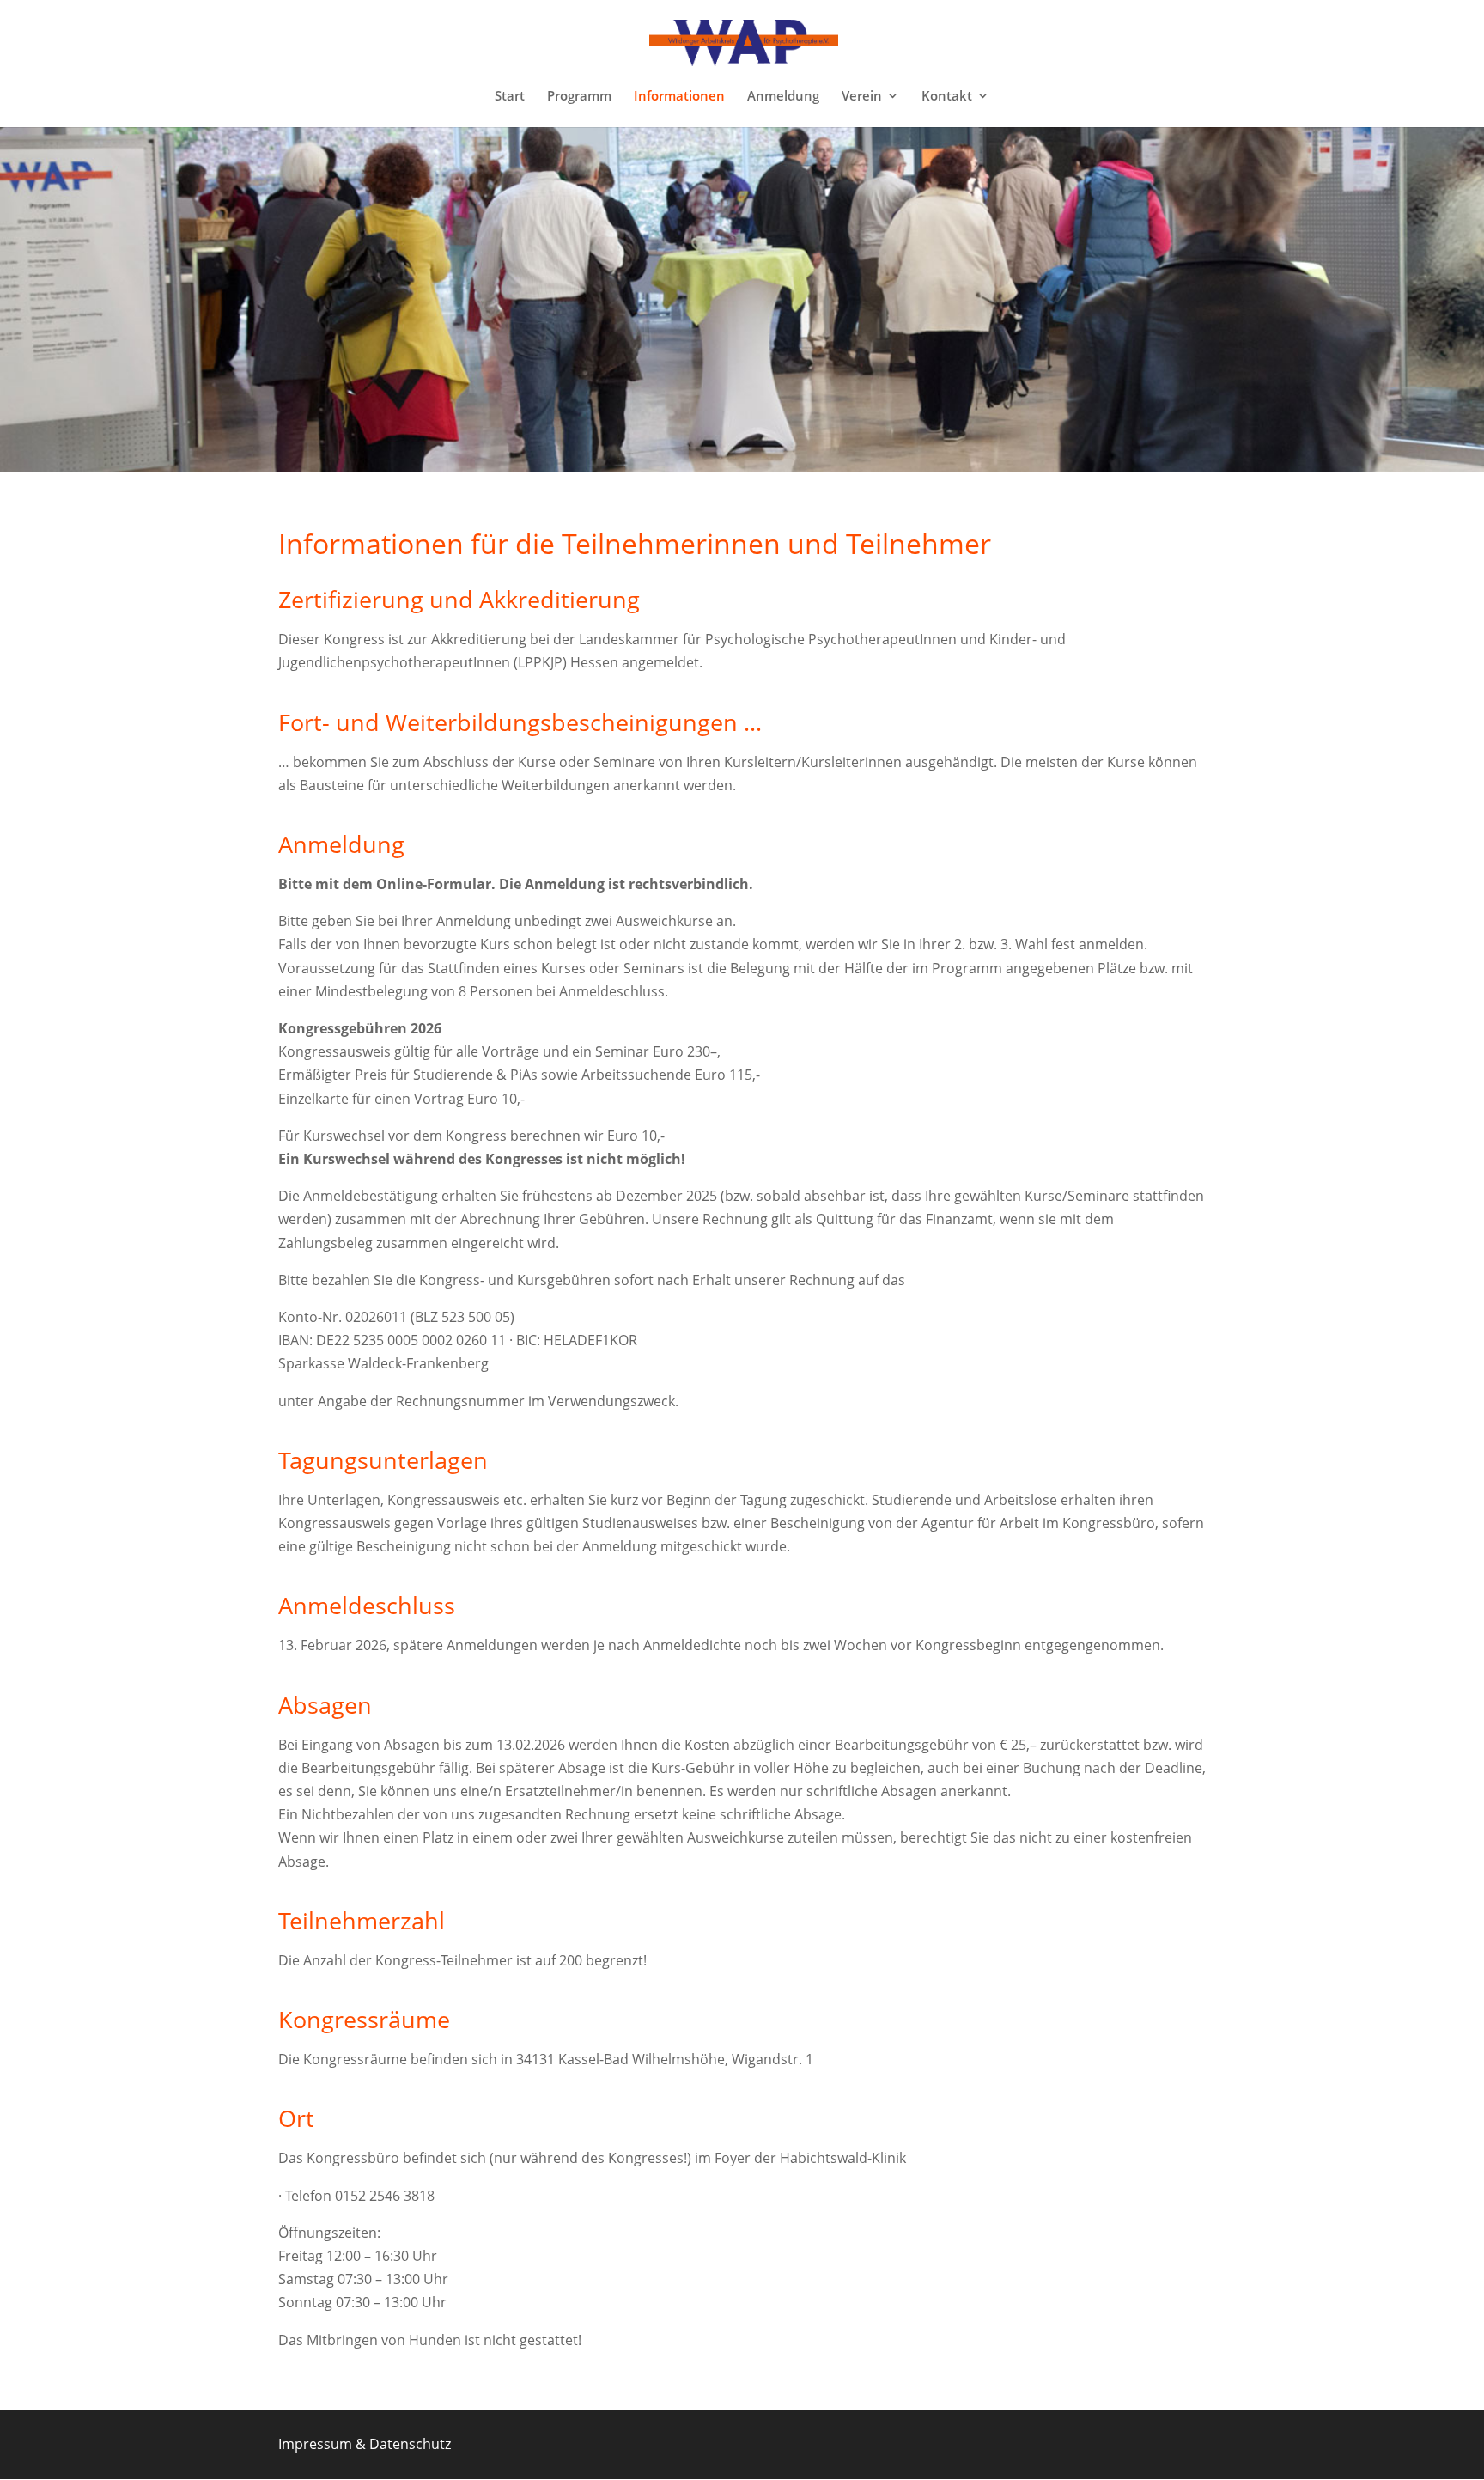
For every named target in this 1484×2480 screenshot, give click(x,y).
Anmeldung (783, 97)
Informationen (679, 97)
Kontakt (947, 97)
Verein (862, 97)
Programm (579, 97)
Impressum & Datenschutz (365, 2444)
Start (510, 97)
